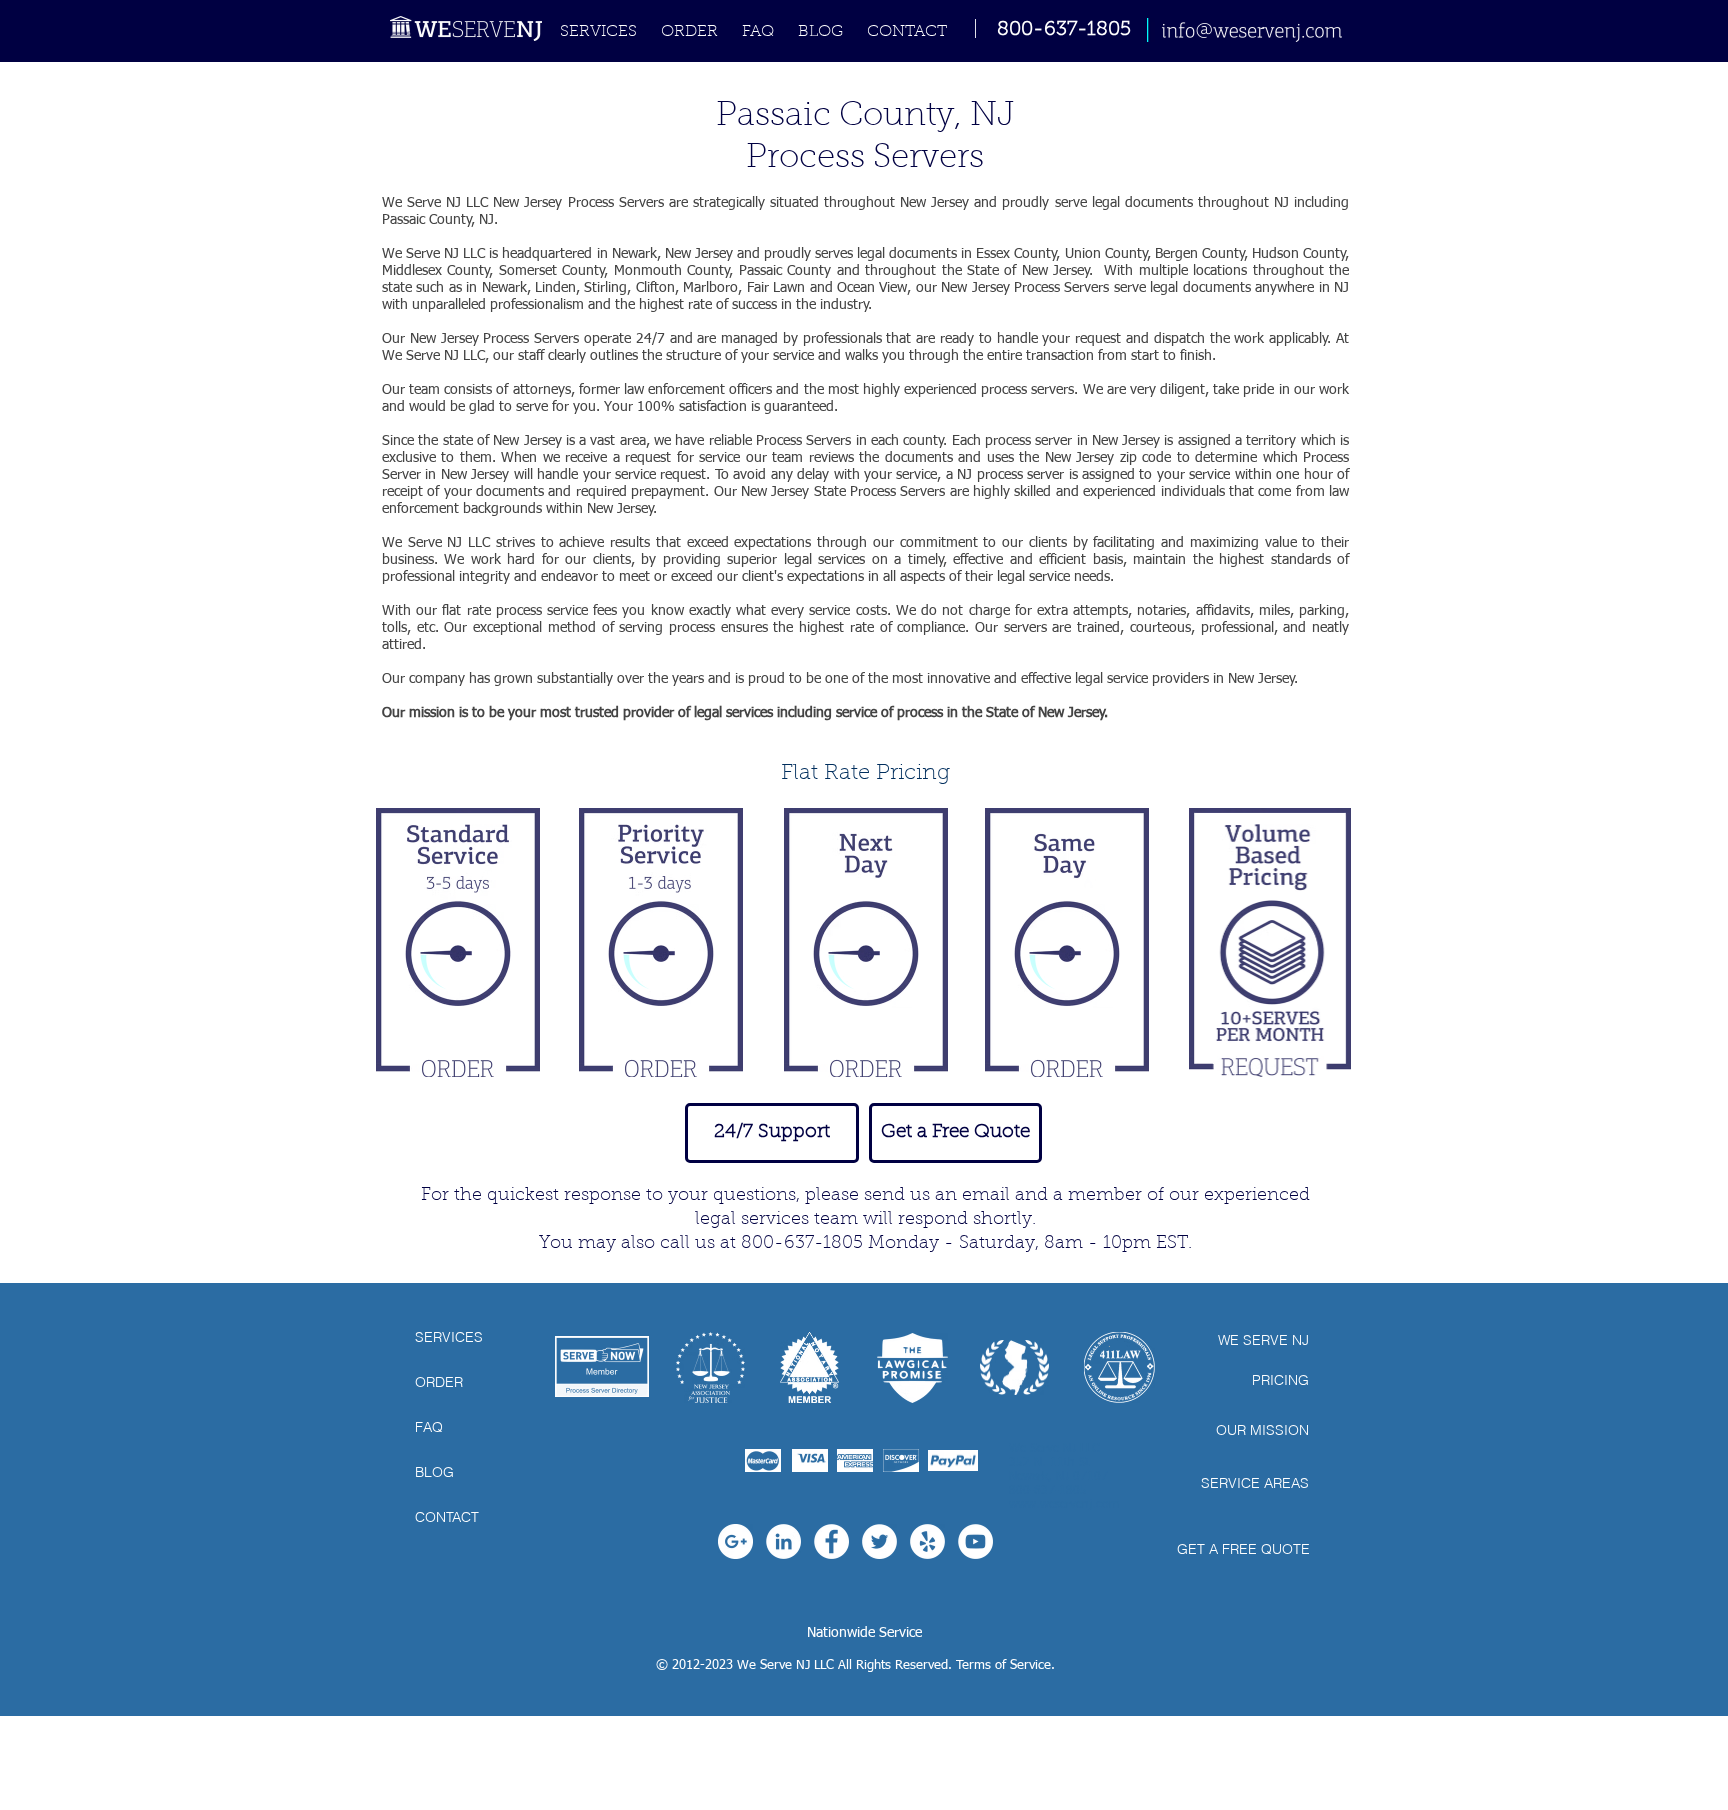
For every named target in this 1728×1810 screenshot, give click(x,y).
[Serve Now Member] (602, 1366)
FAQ (429, 1427)
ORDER (439, 1382)
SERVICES (449, 1337)
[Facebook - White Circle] (831, 1541)
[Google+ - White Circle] (735, 1541)
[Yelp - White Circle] (927, 1541)
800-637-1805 (1064, 30)
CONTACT (447, 1517)
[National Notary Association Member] (809, 1367)
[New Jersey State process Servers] (1014, 1367)
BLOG (434, 1472)
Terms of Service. (1005, 1665)
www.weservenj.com (1064, 1505)
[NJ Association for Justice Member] (710, 1367)
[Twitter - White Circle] (879, 1541)
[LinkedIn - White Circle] (783, 1541)
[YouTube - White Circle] (975, 1541)
